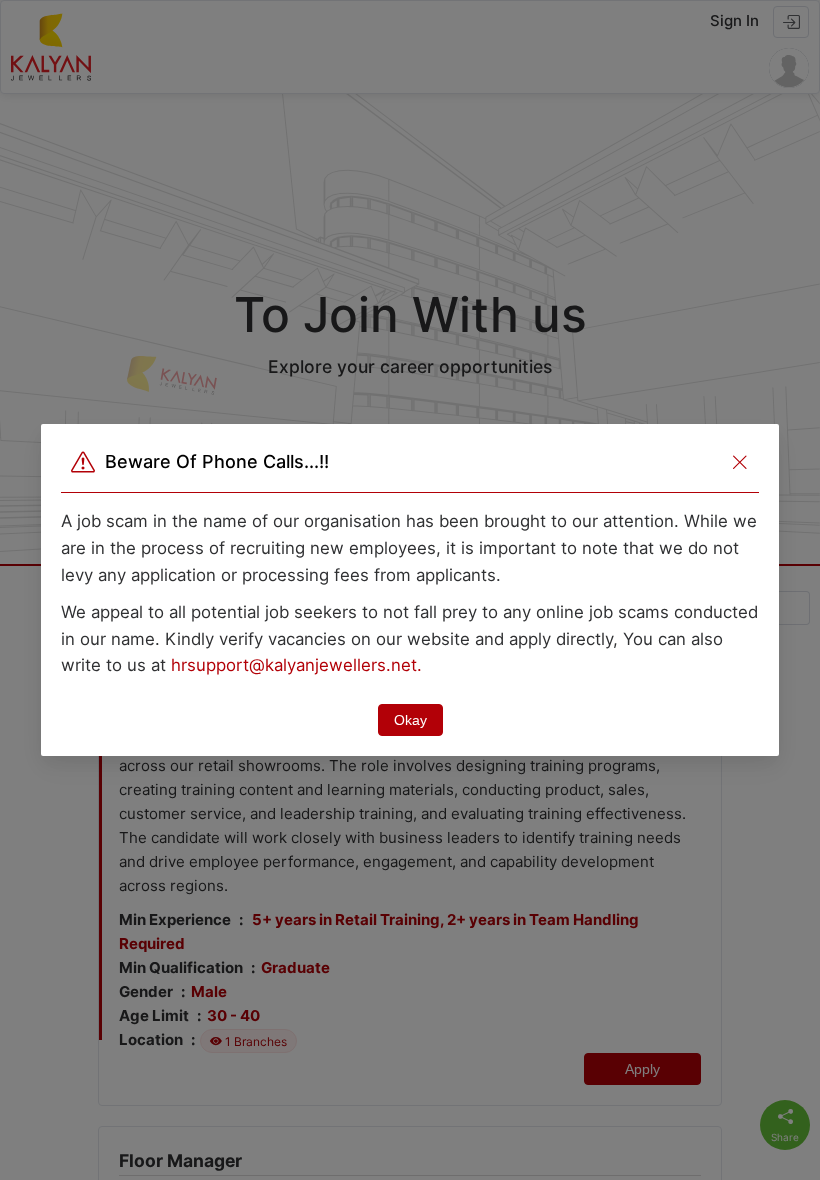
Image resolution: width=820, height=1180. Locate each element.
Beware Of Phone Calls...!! (217, 461)
